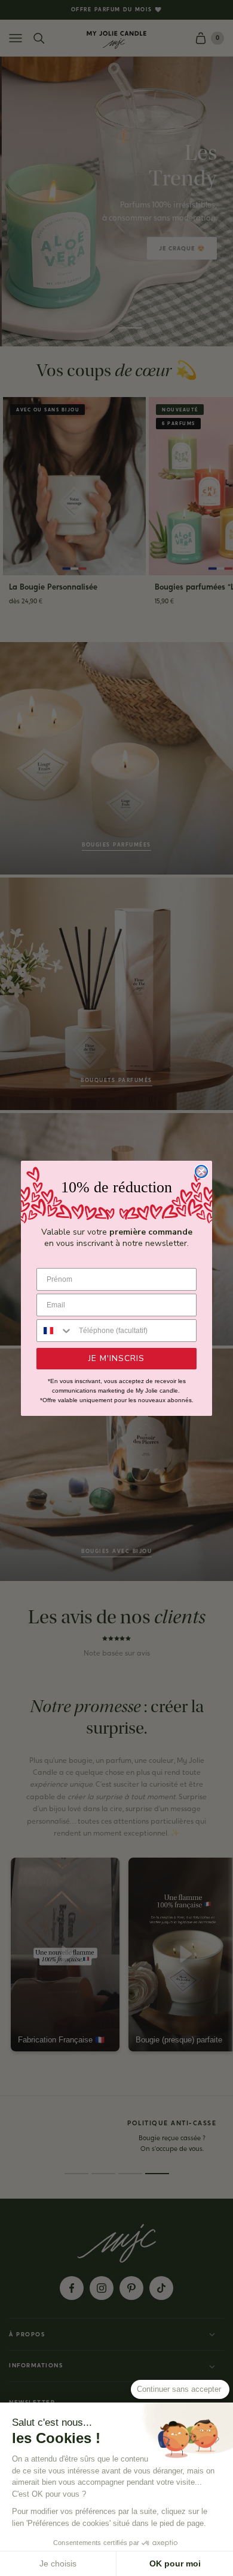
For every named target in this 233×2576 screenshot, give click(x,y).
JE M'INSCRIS (116, 1358)
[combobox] (55, 1331)
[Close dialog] (201, 1171)
